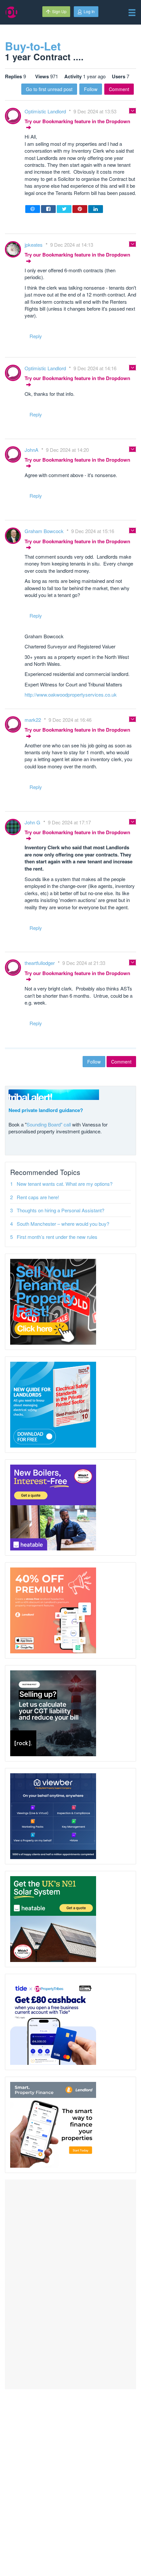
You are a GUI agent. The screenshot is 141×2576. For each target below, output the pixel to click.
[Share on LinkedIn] (96, 209)
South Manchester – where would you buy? (63, 1224)
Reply (36, 336)
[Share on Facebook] (48, 209)
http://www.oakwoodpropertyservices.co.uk (71, 694)
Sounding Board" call (49, 1124)
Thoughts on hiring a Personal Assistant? (60, 1210)
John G (33, 822)
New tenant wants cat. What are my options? (65, 1184)
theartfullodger (40, 963)
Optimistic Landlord (46, 111)
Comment (119, 89)
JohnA (32, 450)
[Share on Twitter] (64, 209)
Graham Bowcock (45, 531)
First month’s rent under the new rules (57, 1237)
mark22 (33, 720)
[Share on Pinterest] (80, 209)
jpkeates (34, 245)
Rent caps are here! (38, 1197)
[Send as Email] (33, 209)
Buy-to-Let (33, 46)
